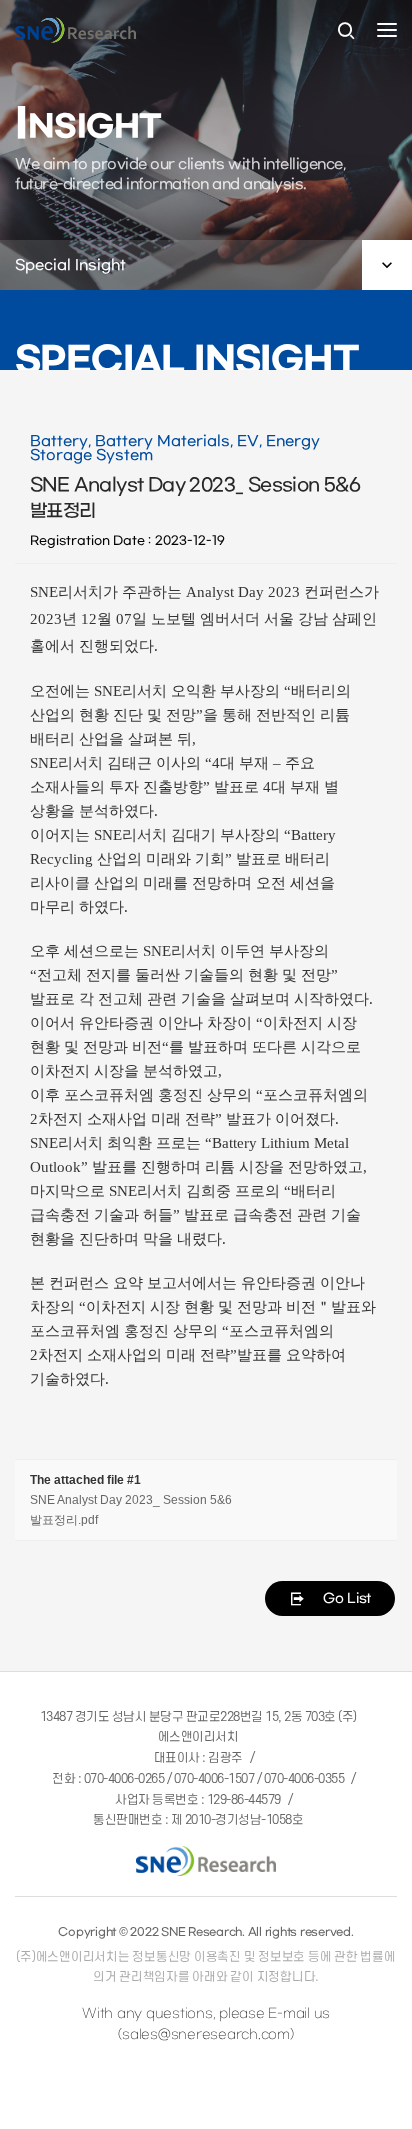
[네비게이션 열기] (387, 30)
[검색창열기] (346, 32)
